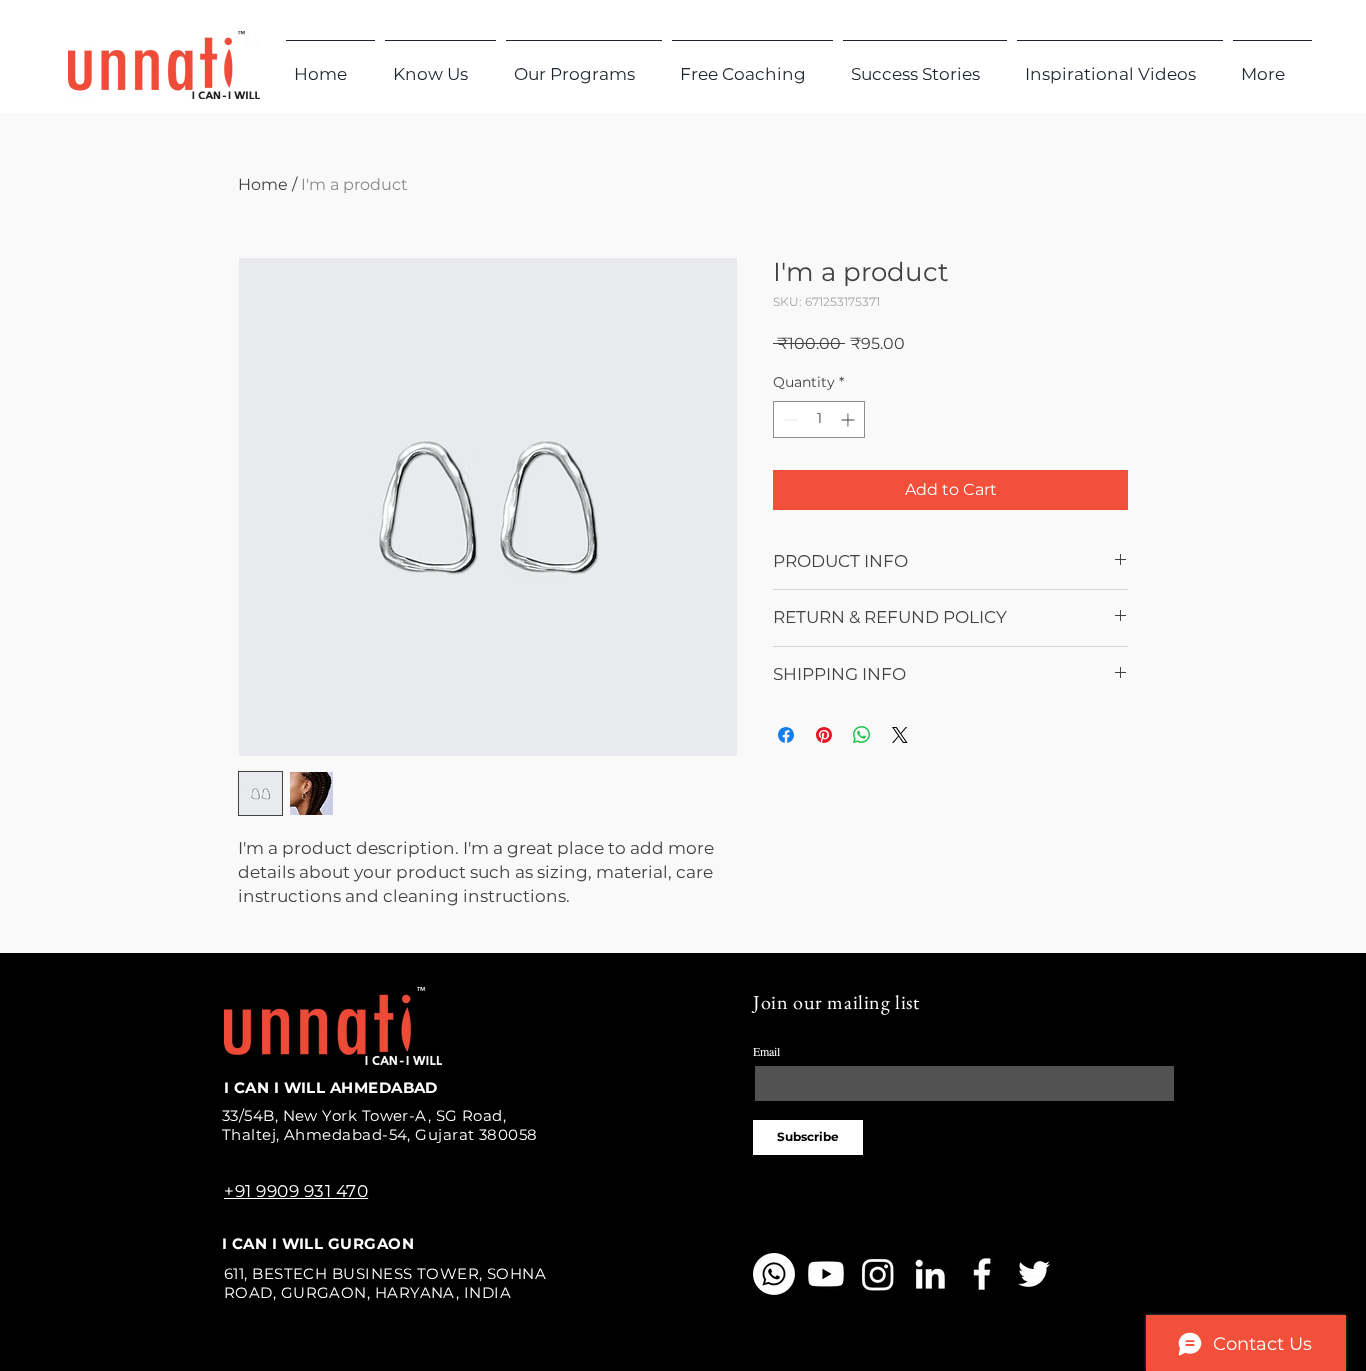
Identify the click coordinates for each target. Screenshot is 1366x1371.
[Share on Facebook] (786, 735)
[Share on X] (900, 735)
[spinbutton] (819, 419)
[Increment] (849, 419)
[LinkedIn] (930, 1274)
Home (263, 184)
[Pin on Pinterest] (824, 735)
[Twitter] (1034, 1274)
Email (766, 1051)
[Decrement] (788, 419)
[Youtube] (826, 1274)
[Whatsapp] (774, 1274)
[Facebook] (982, 1274)
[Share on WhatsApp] (862, 735)
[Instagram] (878, 1274)
